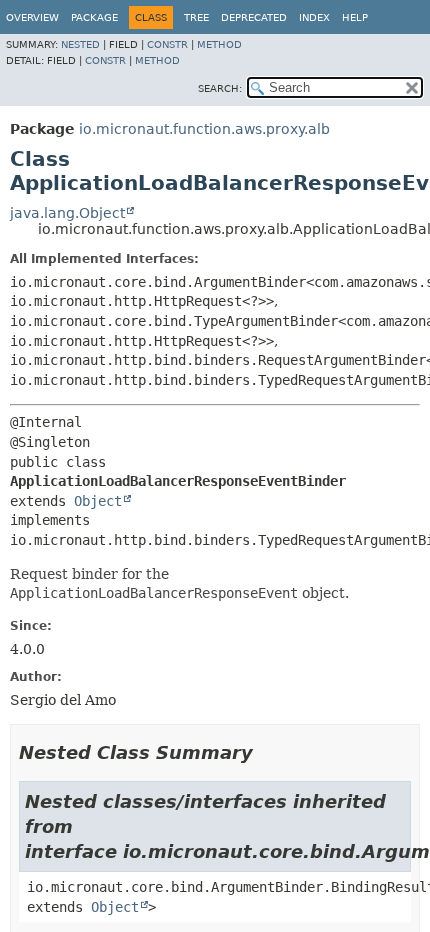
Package (94, 17)
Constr (167, 44)
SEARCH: (220, 88)
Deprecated (254, 17)
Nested (80, 44)
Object (98, 501)
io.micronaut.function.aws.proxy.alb (204, 129)
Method (219, 44)
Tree (196, 17)
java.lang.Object (67, 213)
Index (314, 17)
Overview (32, 17)
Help (355, 17)
